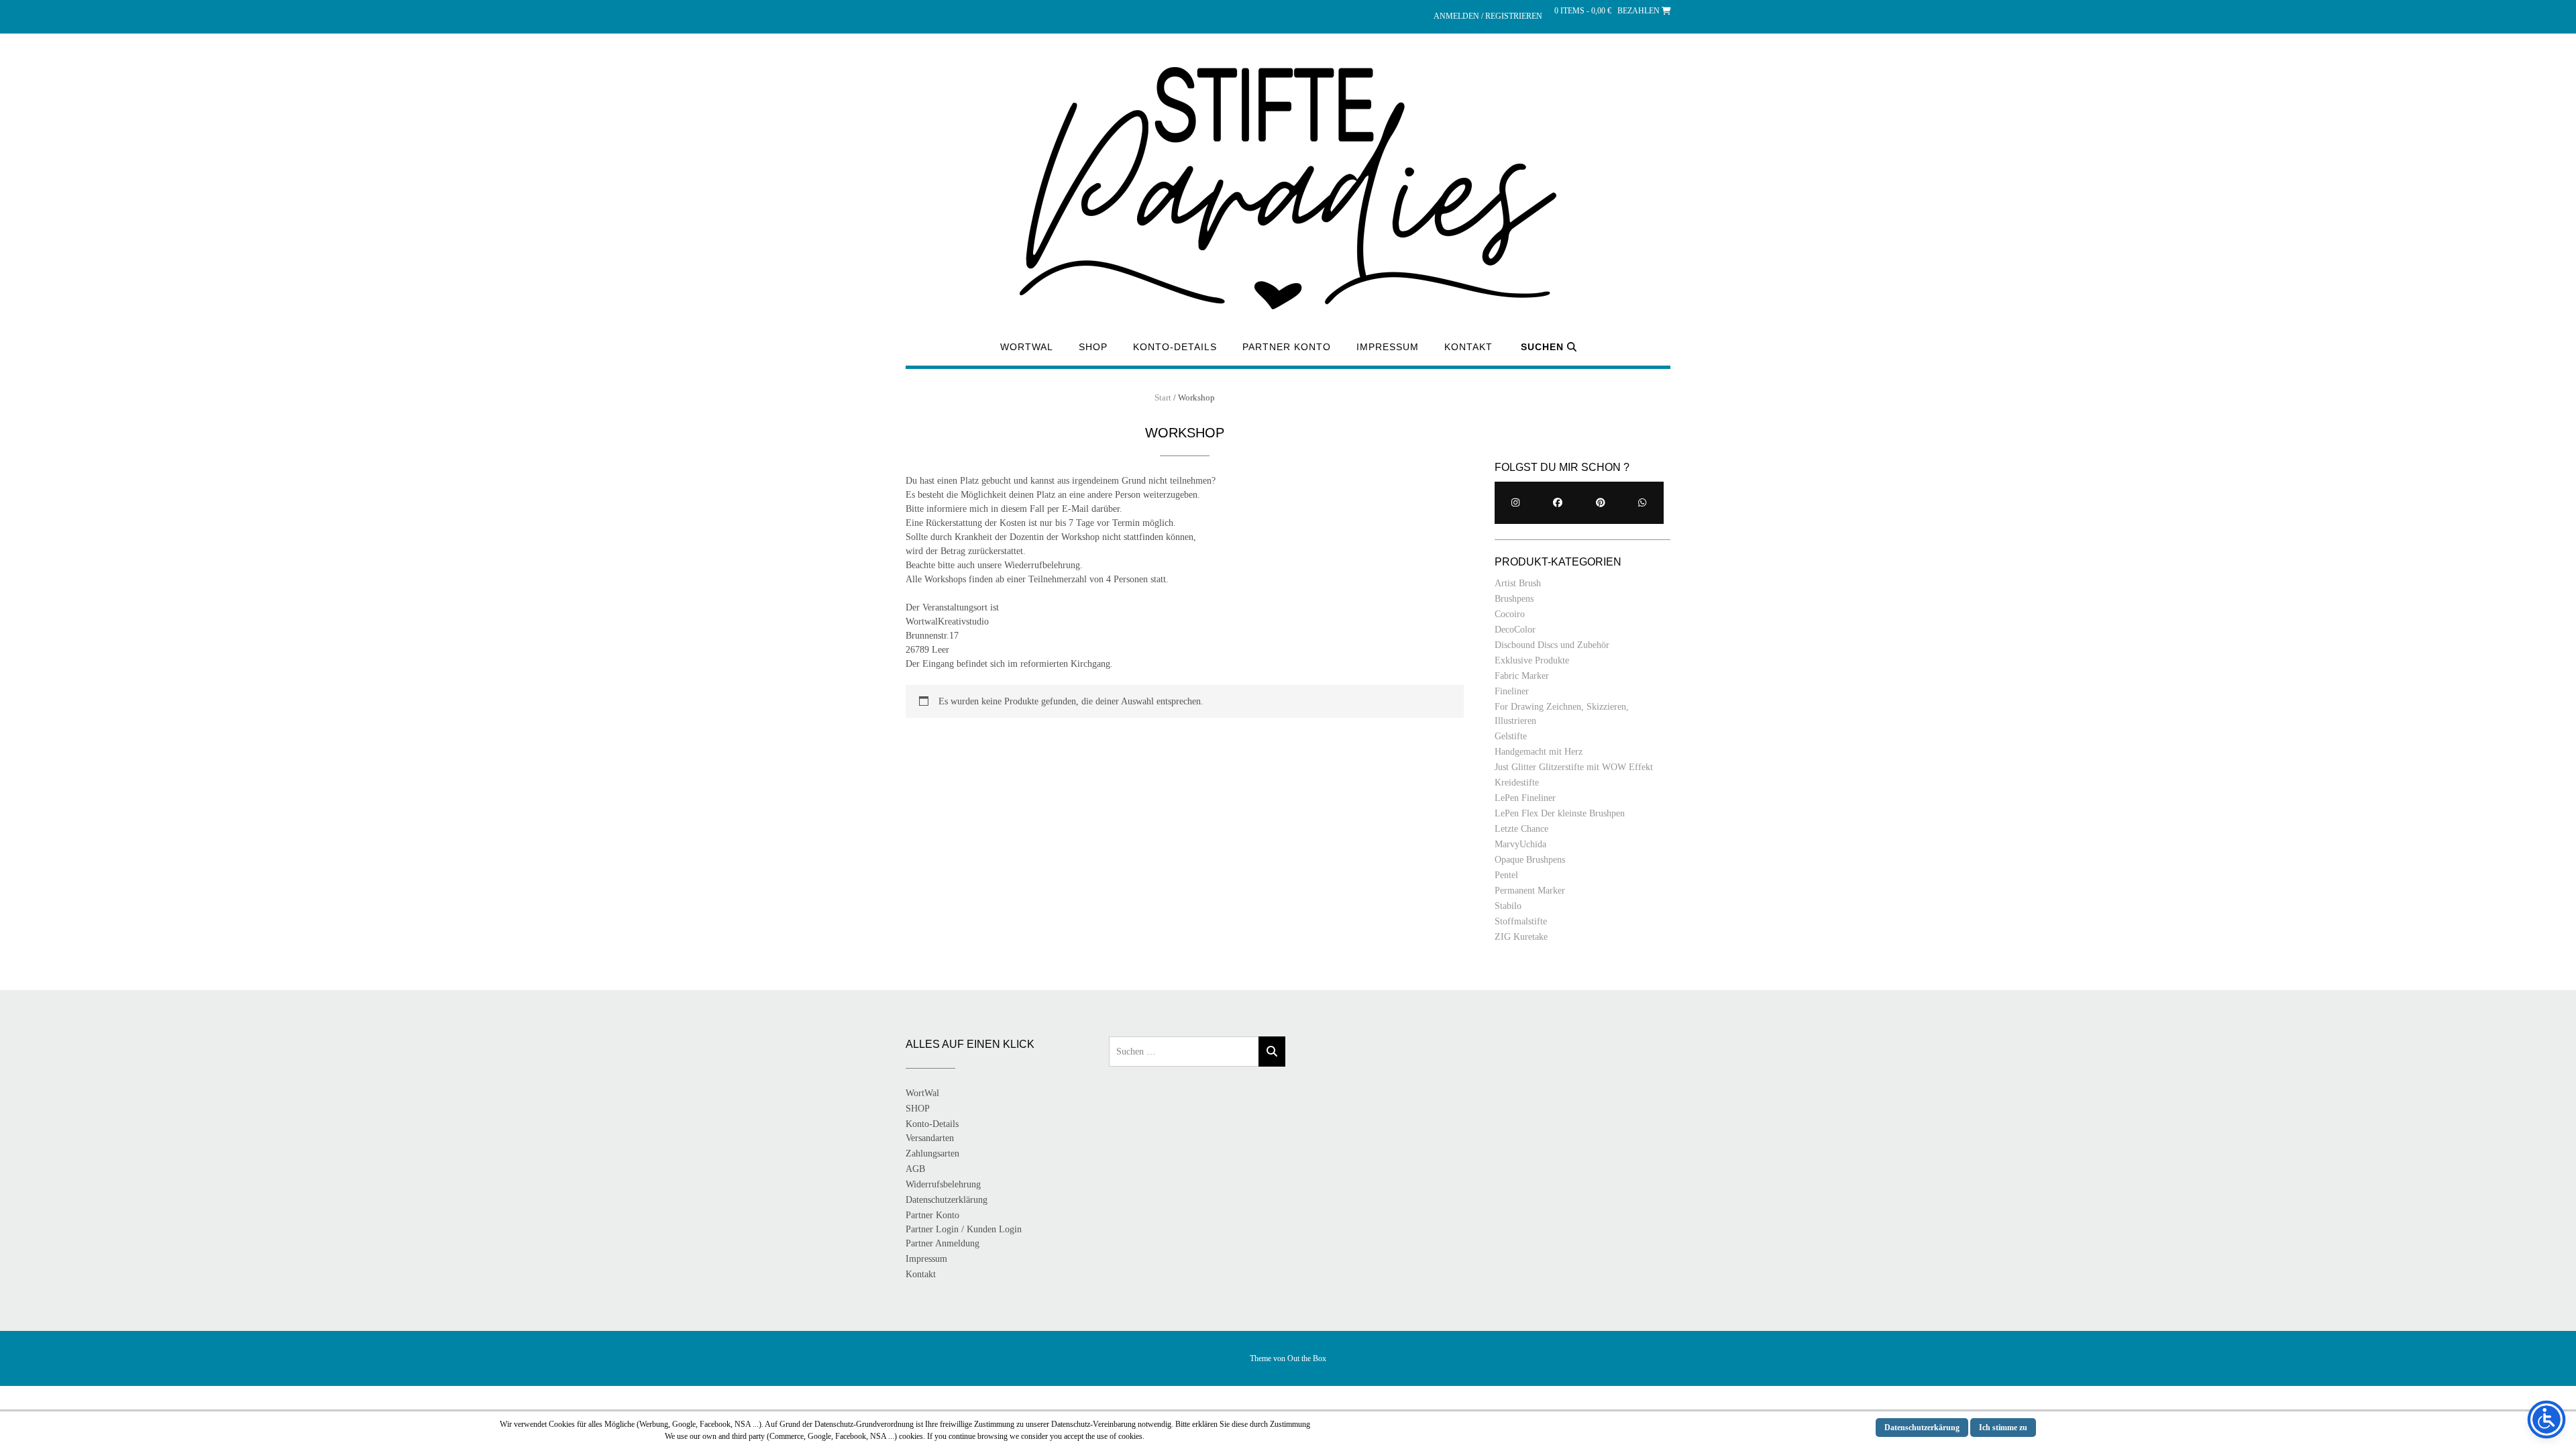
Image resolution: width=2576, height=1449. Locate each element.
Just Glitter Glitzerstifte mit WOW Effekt (1574, 767)
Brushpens (1514, 599)
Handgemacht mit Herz (1539, 752)
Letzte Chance (1521, 829)
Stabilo (1508, 906)
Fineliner (1512, 691)
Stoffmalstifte (1521, 921)
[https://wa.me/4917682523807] (1643, 503)
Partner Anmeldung (943, 1243)
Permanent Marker (1530, 891)
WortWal (1027, 347)
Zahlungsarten (932, 1153)
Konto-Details (1175, 347)
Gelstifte (1511, 736)
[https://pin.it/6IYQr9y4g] (1600, 503)
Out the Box (1307, 1358)
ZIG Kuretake (1521, 937)
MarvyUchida (1520, 844)
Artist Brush (1518, 583)
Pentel (1506, 875)
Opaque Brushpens (1530, 860)
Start (1163, 397)
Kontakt (1468, 347)
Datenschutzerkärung (1922, 1428)
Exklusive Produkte (1532, 660)
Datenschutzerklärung (947, 1200)
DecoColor (1515, 630)
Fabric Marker (1522, 676)
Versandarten (930, 1138)
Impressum (1388, 347)
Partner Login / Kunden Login (964, 1229)
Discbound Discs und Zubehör (1552, 645)
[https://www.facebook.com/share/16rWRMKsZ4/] (1558, 503)
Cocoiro (1510, 614)
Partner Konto (1287, 347)
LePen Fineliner (1525, 798)
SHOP (1093, 347)
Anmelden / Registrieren (1488, 16)
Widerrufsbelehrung (943, 1184)
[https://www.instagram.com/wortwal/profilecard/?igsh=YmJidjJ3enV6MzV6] (1516, 503)
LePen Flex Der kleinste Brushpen (1560, 813)
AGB (915, 1169)
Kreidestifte (1517, 783)
